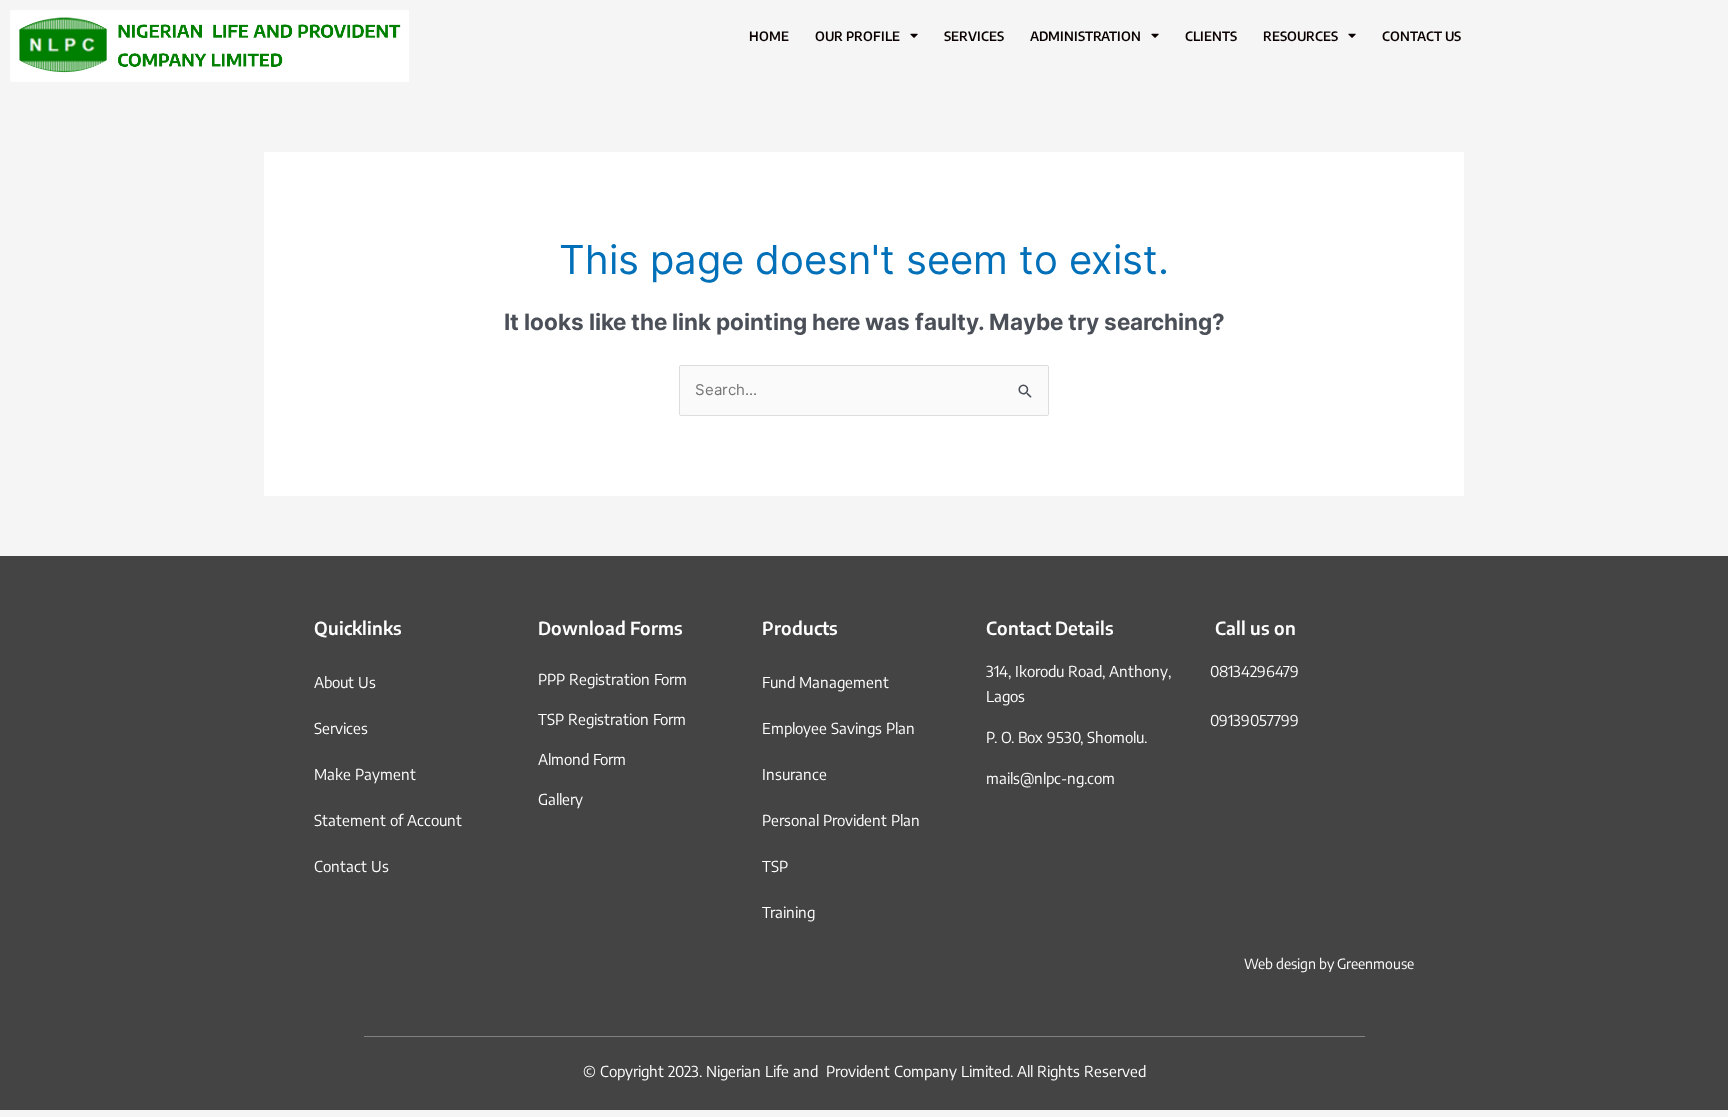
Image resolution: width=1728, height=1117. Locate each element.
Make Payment (365, 774)
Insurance (794, 774)
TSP (775, 866)
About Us (345, 682)
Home (769, 36)
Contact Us (1421, 36)
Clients (1211, 36)
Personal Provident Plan (841, 820)
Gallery (560, 799)
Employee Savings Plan (838, 728)
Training (788, 912)
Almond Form (582, 759)
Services (974, 36)
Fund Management (825, 682)
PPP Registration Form (612, 679)
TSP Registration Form (612, 719)
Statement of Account (388, 820)
